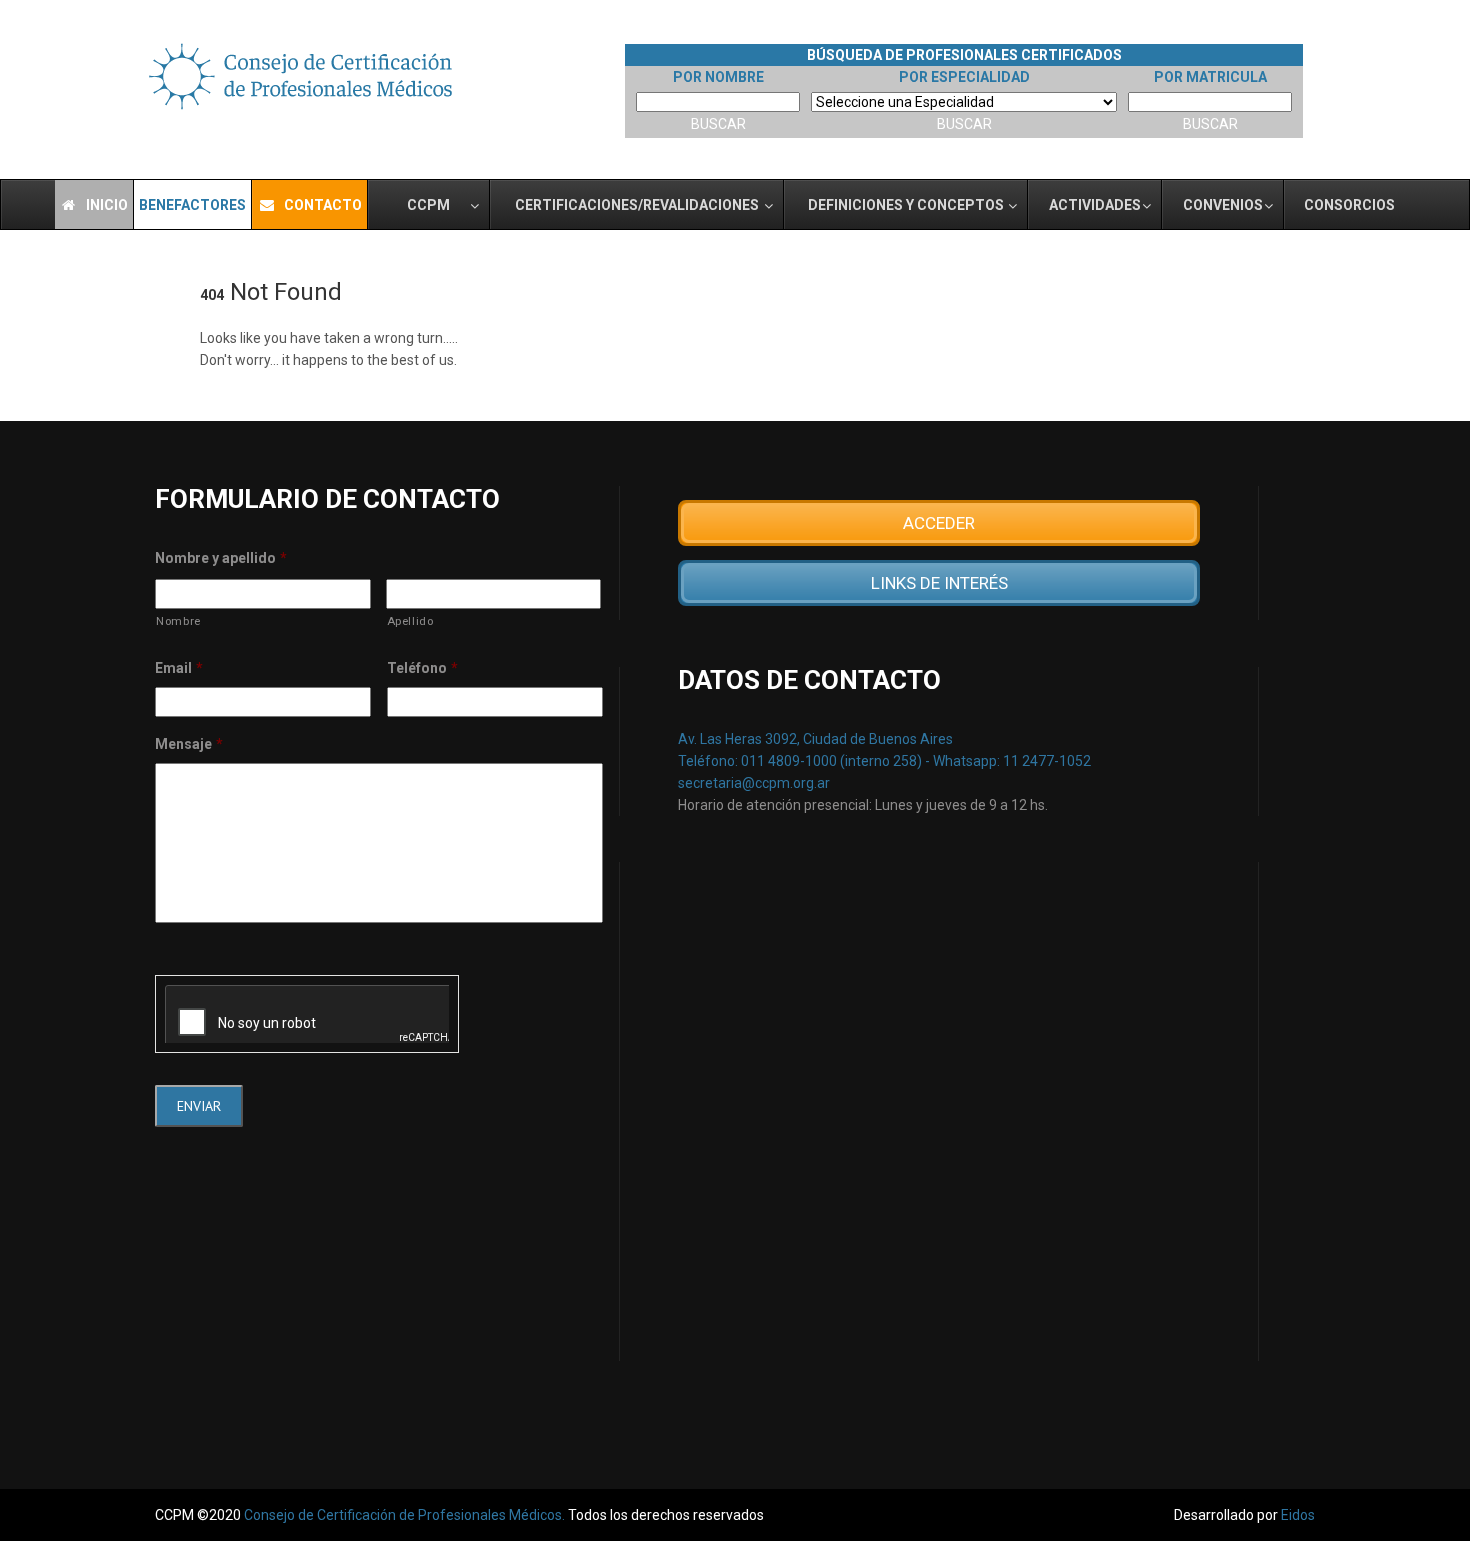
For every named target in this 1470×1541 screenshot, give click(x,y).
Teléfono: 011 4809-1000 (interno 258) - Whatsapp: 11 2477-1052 (884, 761)
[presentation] (307, 1014)
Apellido (410, 621)
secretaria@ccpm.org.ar (754, 783)
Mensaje (189, 744)
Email (179, 668)
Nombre (178, 621)
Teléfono (422, 668)
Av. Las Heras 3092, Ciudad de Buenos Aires (815, 739)
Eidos (1298, 1515)
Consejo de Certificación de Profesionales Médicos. (406, 1515)
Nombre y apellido (221, 558)
